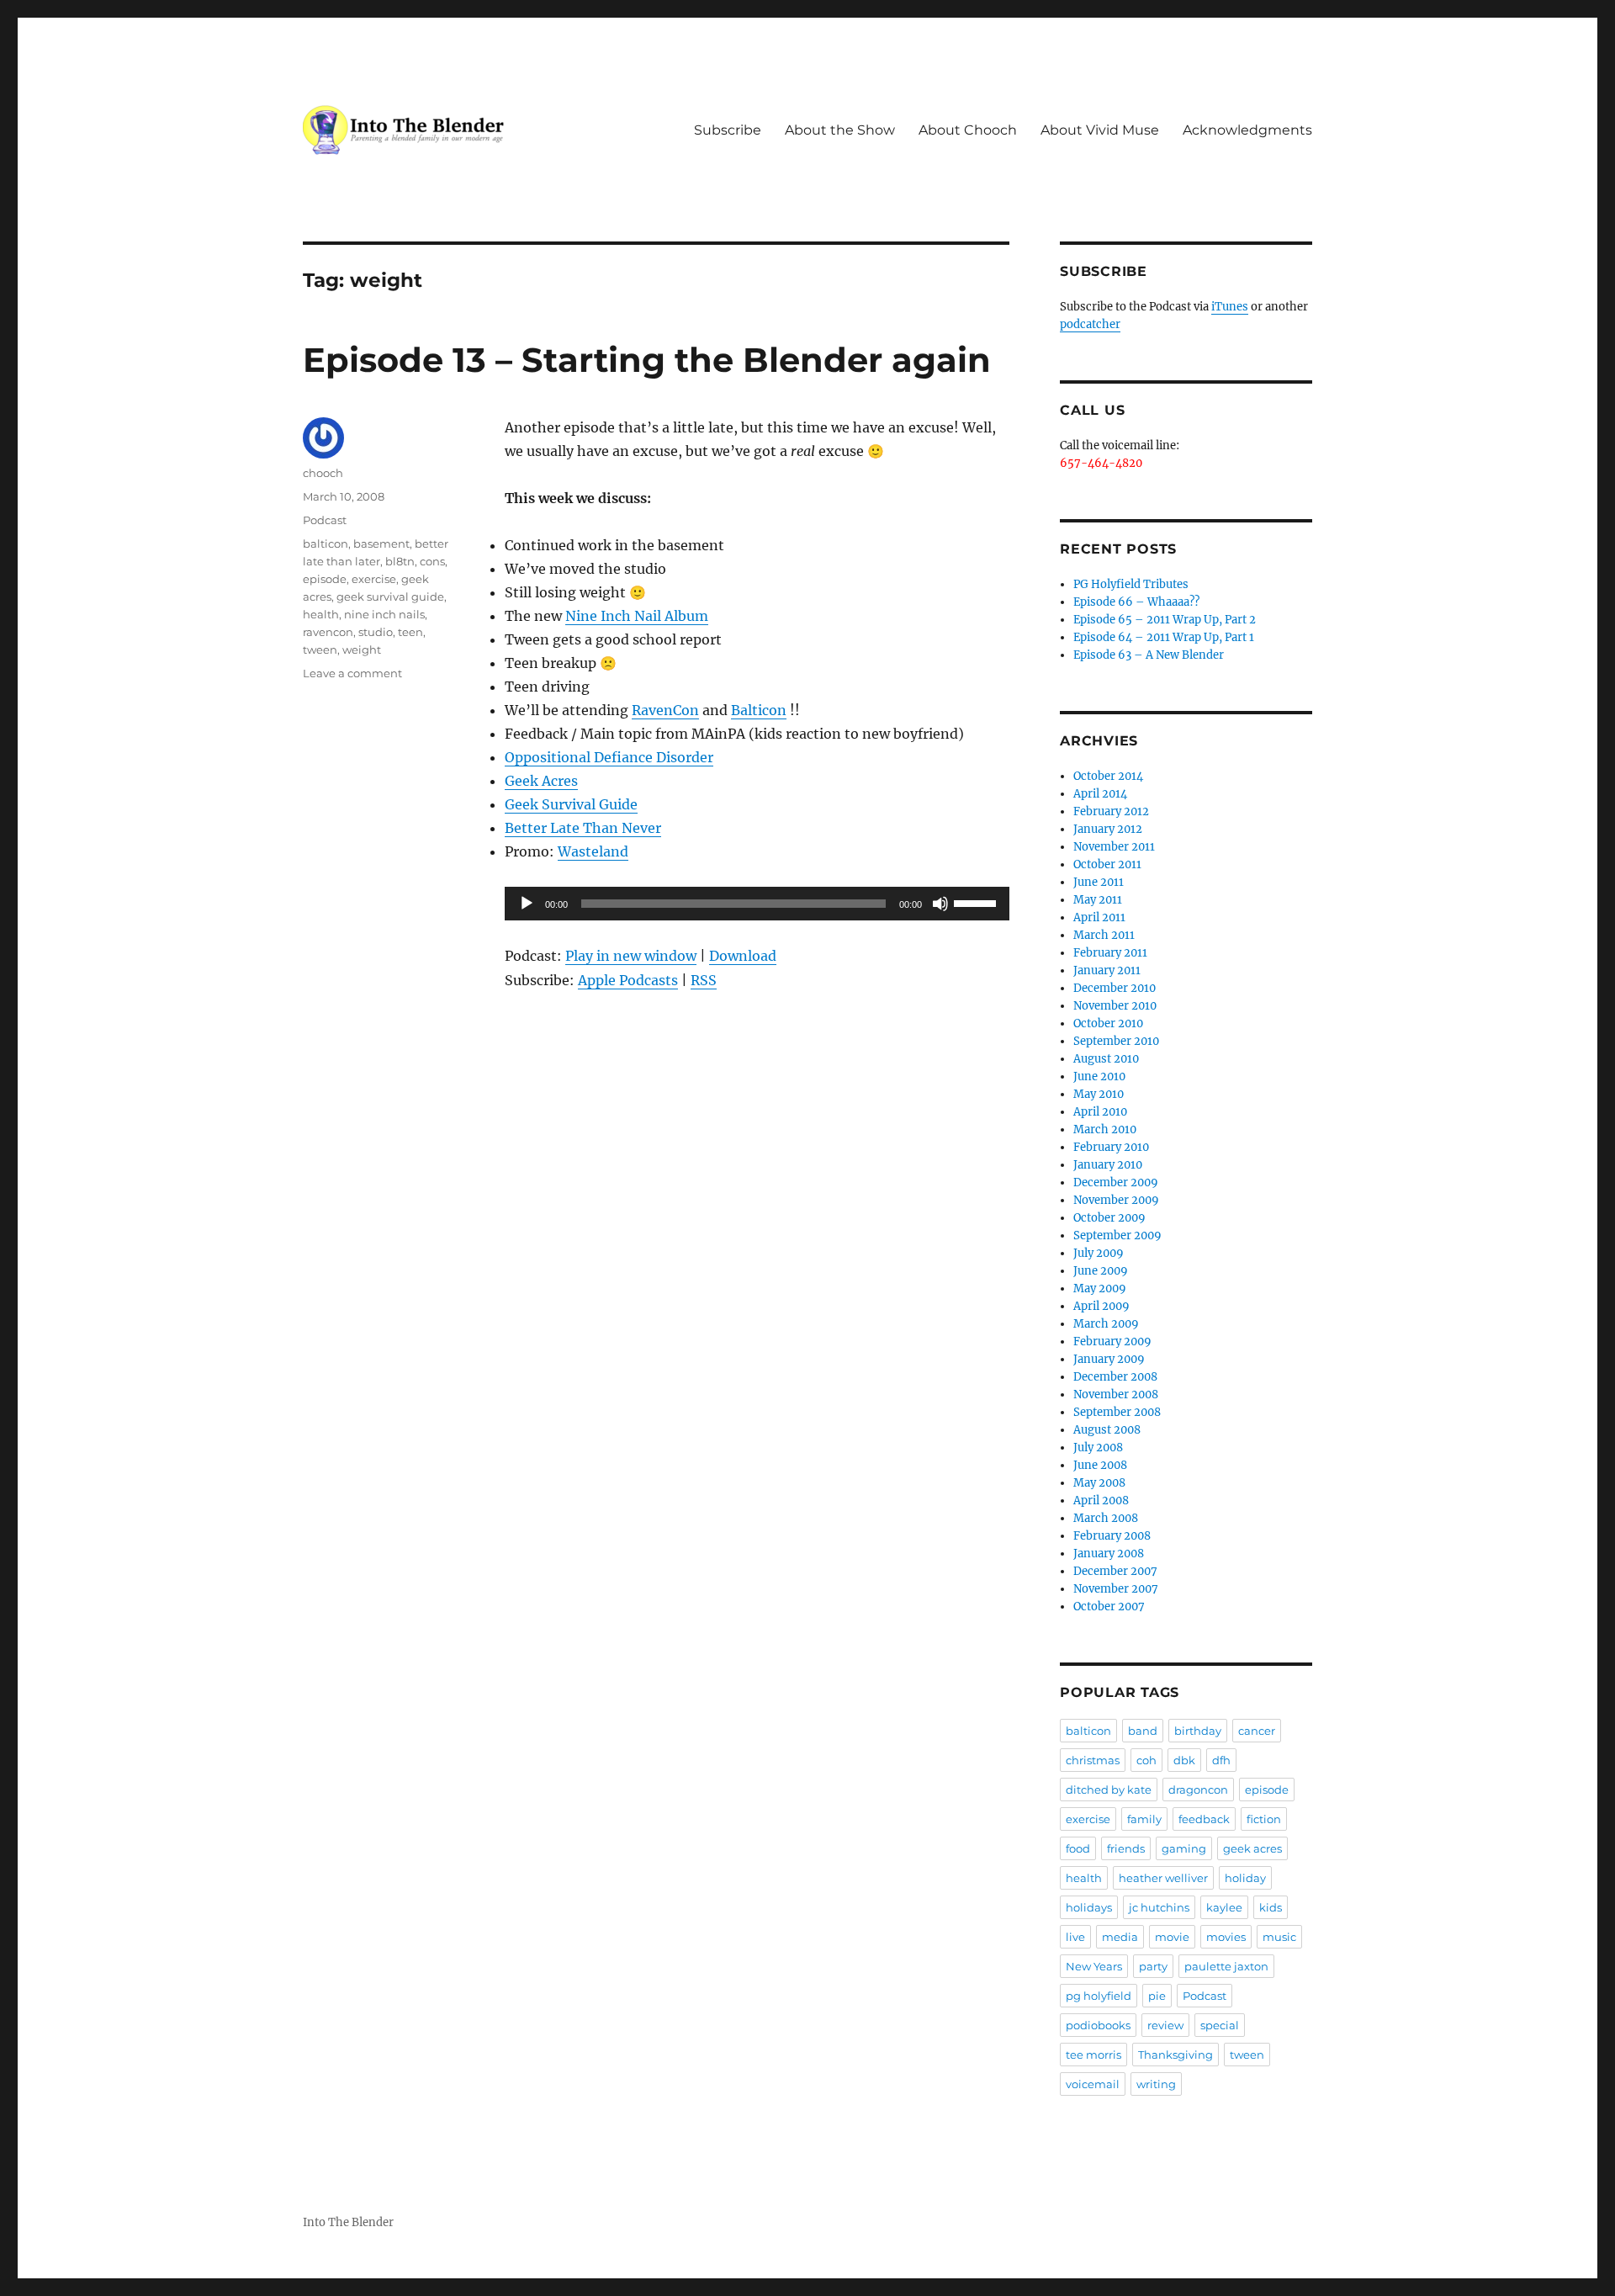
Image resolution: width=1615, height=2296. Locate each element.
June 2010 (1099, 1076)
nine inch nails (384, 614)
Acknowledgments (1247, 130)
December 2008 (1115, 1377)
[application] (757, 904)
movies (1226, 1937)
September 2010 (1116, 1041)
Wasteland (593, 851)
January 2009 (1109, 1359)
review (1165, 2025)
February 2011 (1110, 953)
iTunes (1230, 307)
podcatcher (1090, 324)
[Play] (527, 904)
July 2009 (1099, 1253)
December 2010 (1115, 988)
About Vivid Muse (1100, 130)
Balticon (759, 710)
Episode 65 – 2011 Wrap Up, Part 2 (1165, 620)
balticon (326, 544)
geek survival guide (390, 597)
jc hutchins (1159, 1907)
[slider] (977, 902)
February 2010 (1111, 1147)
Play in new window (631, 956)
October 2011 (1107, 864)
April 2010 (1100, 1112)
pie (1157, 1996)
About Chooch (968, 130)
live (1075, 1937)
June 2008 (1100, 1465)
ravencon (328, 632)
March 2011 (1104, 935)
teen (410, 632)
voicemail (1093, 2084)
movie (1172, 1937)
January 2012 (1108, 829)
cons (432, 561)
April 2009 (1101, 1306)
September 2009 (1117, 1235)
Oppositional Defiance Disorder (609, 757)
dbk (1184, 1760)
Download (743, 956)
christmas (1093, 1760)
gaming (1184, 1848)
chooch (323, 473)
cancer (1257, 1731)
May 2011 (1098, 900)
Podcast (325, 520)
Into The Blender (348, 2222)
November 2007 (1116, 1589)
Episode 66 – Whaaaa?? (1136, 602)
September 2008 (1117, 1412)
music (1279, 1937)
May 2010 (1099, 1094)
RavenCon (665, 710)
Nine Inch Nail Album (637, 616)
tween (320, 650)
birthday (1198, 1731)
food (1078, 1848)
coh (1146, 1760)
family (1144, 1819)
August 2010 (1106, 1059)
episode (325, 579)
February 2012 (1111, 811)
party (1153, 1966)
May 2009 (1100, 1289)
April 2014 (1100, 794)
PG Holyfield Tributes (1131, 584)
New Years (1094, 1966)
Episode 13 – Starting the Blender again (647, 360)
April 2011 (1099, 917)
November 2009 (1116, 1200)
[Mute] (940, 904)
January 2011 (1107, 970)
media (1120, 1937)
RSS (704, 980)
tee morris (1093, 2055)
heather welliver (1163, 1878)
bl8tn (400, 561)
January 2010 (1108, 1165)
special (1220, 2025)
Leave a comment (352, 673)
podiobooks (1098, 2025)
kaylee (1224, 1907)
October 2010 (1108, 1023)
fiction (1264, 1819)
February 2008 (1112, 1536)
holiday (1245, 1878)
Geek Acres (541, 781)
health (321, 614)
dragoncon (1198, 1790)
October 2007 (1109, 1607)
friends (1126, 1848)
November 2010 (1115, 1006)
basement (381, 544)
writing (1156, 2084)
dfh (1221, 1760)
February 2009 (1112, 1342)
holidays (1089, 1907)
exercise (374, 579)
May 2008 (1099, 1483)
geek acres (1252, 1848)
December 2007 (1115, 1571)
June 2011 (1099, 882)
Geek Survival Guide (571, 804)
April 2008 (1101, 1501)
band (1143, 1731)
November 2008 (1116, 1395)
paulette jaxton (1226, 1966)
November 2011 (1114, 847)
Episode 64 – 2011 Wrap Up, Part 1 (1164, 637)
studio (376, 632)
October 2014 (1108, 776)
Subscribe (728, 130)
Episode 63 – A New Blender (1149, 655)
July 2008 (1098, 1448)
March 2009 (1106, 1324)
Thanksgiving (1176, 2055)
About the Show (840, 130)
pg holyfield (1099, 1996)
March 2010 (1105, 1129)
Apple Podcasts (628, 980)
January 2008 (1109, 1554)
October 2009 (1109, 1218)
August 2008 (1107, 1430)
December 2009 (1116, 1182)
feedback (1204, 1819)
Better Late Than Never (583, 828)
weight (362, 650)
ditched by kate (1109, 1790)
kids (1271, 1907)
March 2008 (1106, 1518)
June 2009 (1101, 1271)
